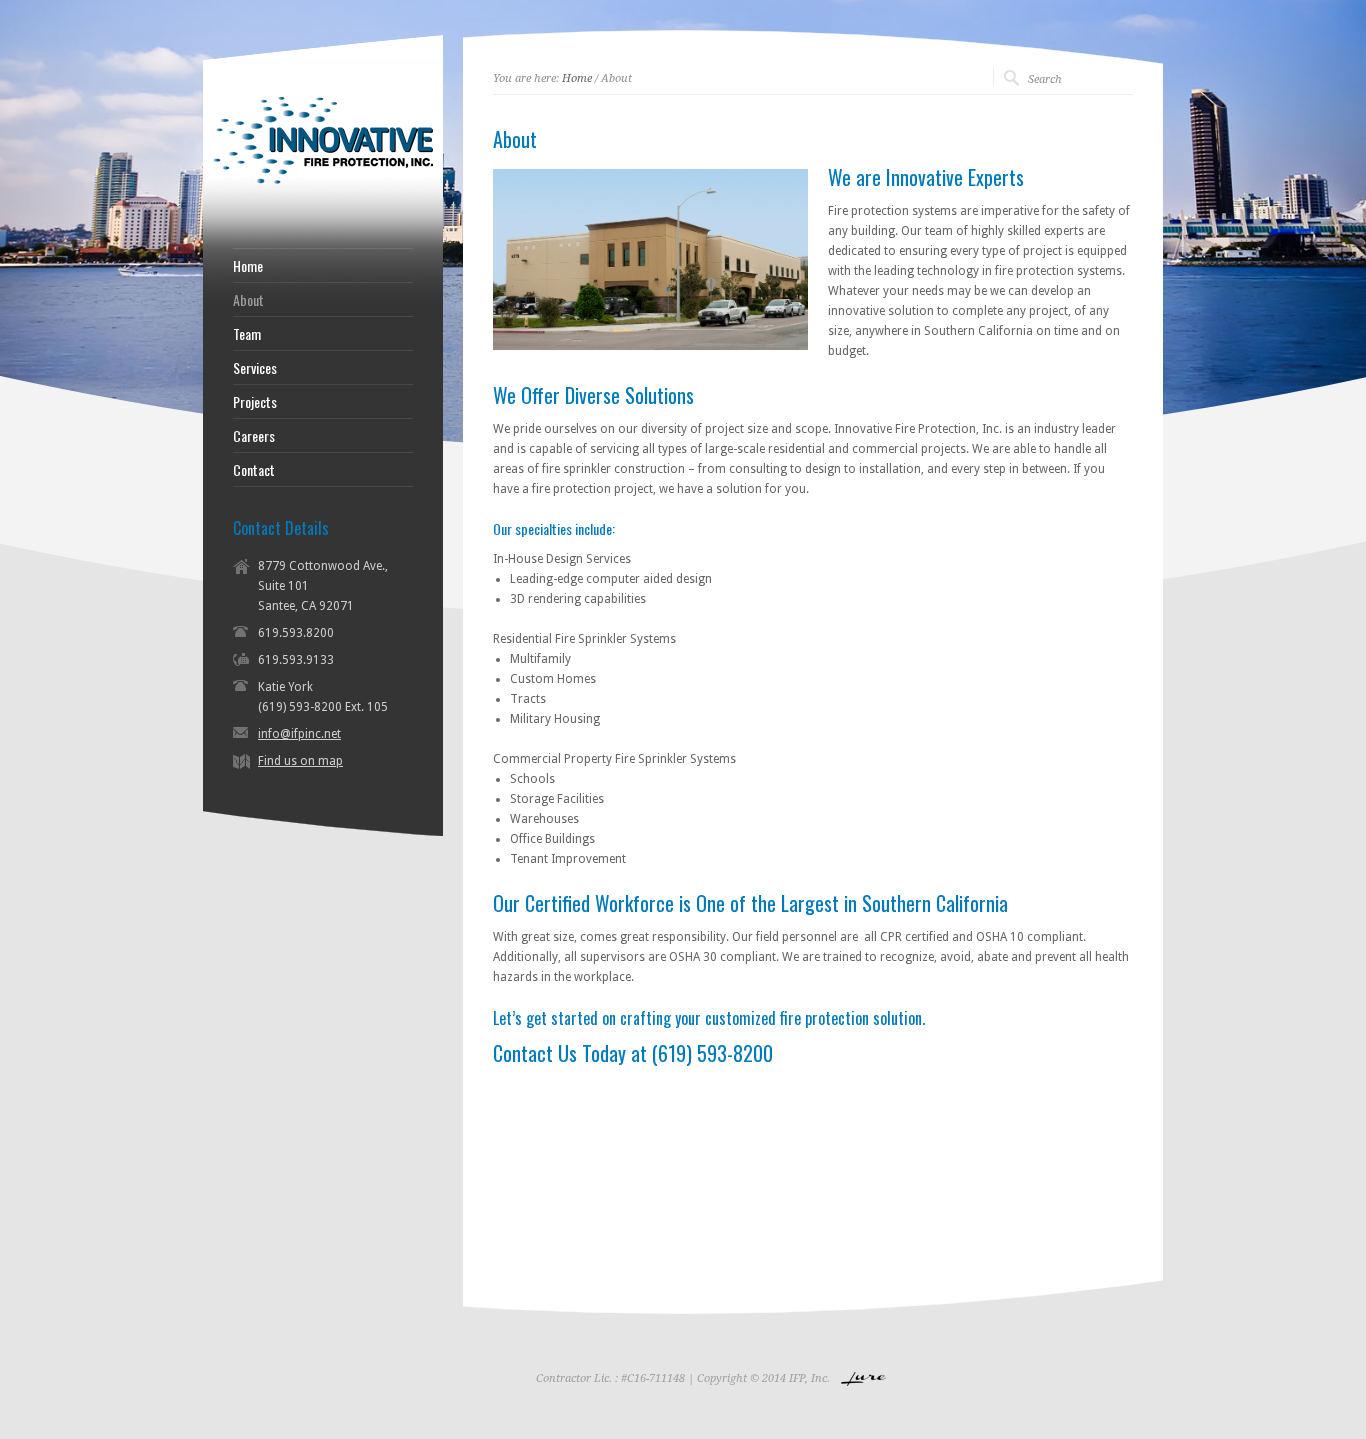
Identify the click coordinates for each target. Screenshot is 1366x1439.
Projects (255, 402)
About (248, 300)
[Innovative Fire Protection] (323, 219)
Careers (254, 436)
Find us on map (300, 761)
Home (577, 78)
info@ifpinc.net (299, 734)
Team (247, 334)
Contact (254, 470)
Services (255, 368)
